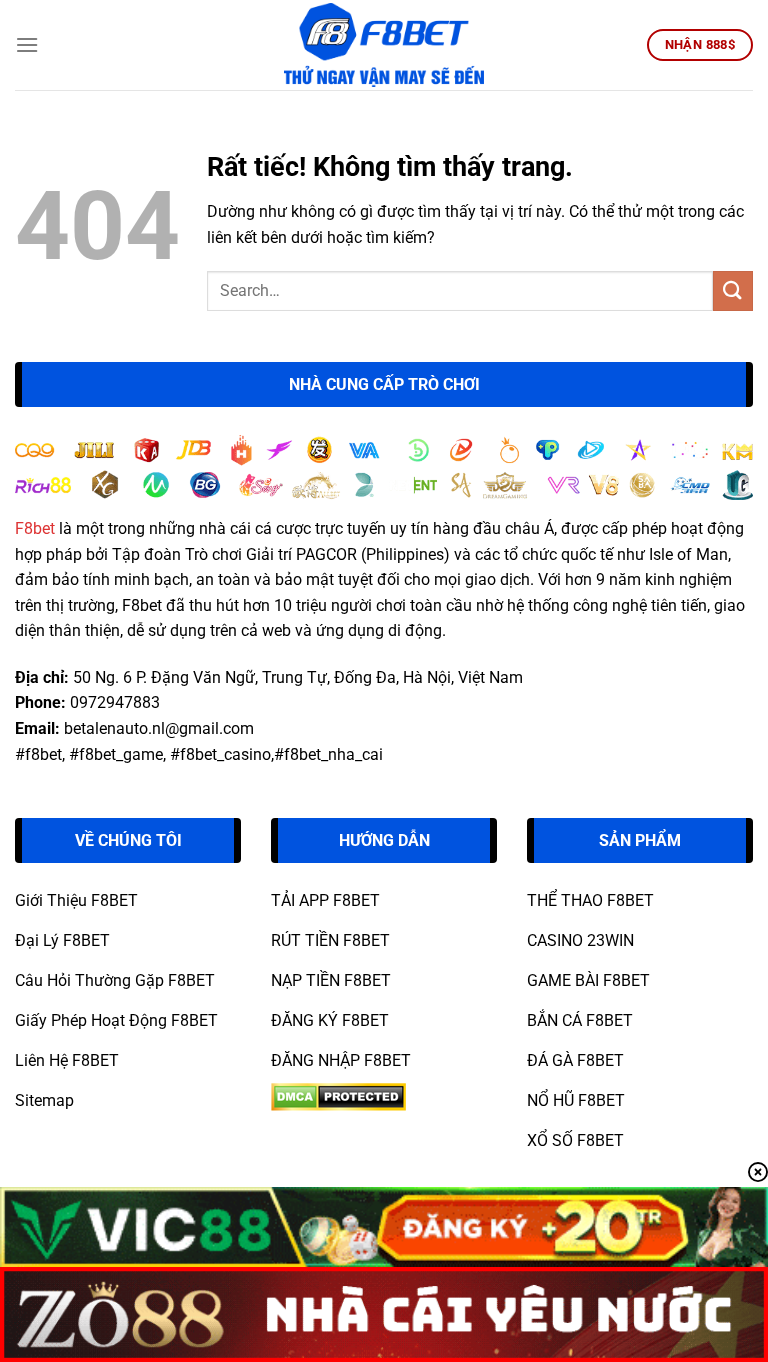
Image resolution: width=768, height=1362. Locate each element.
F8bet (35, 528)
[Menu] (27, 44)
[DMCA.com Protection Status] (338, 1095)
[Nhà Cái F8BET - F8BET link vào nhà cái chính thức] (384, 44)
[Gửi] (733, 290)
